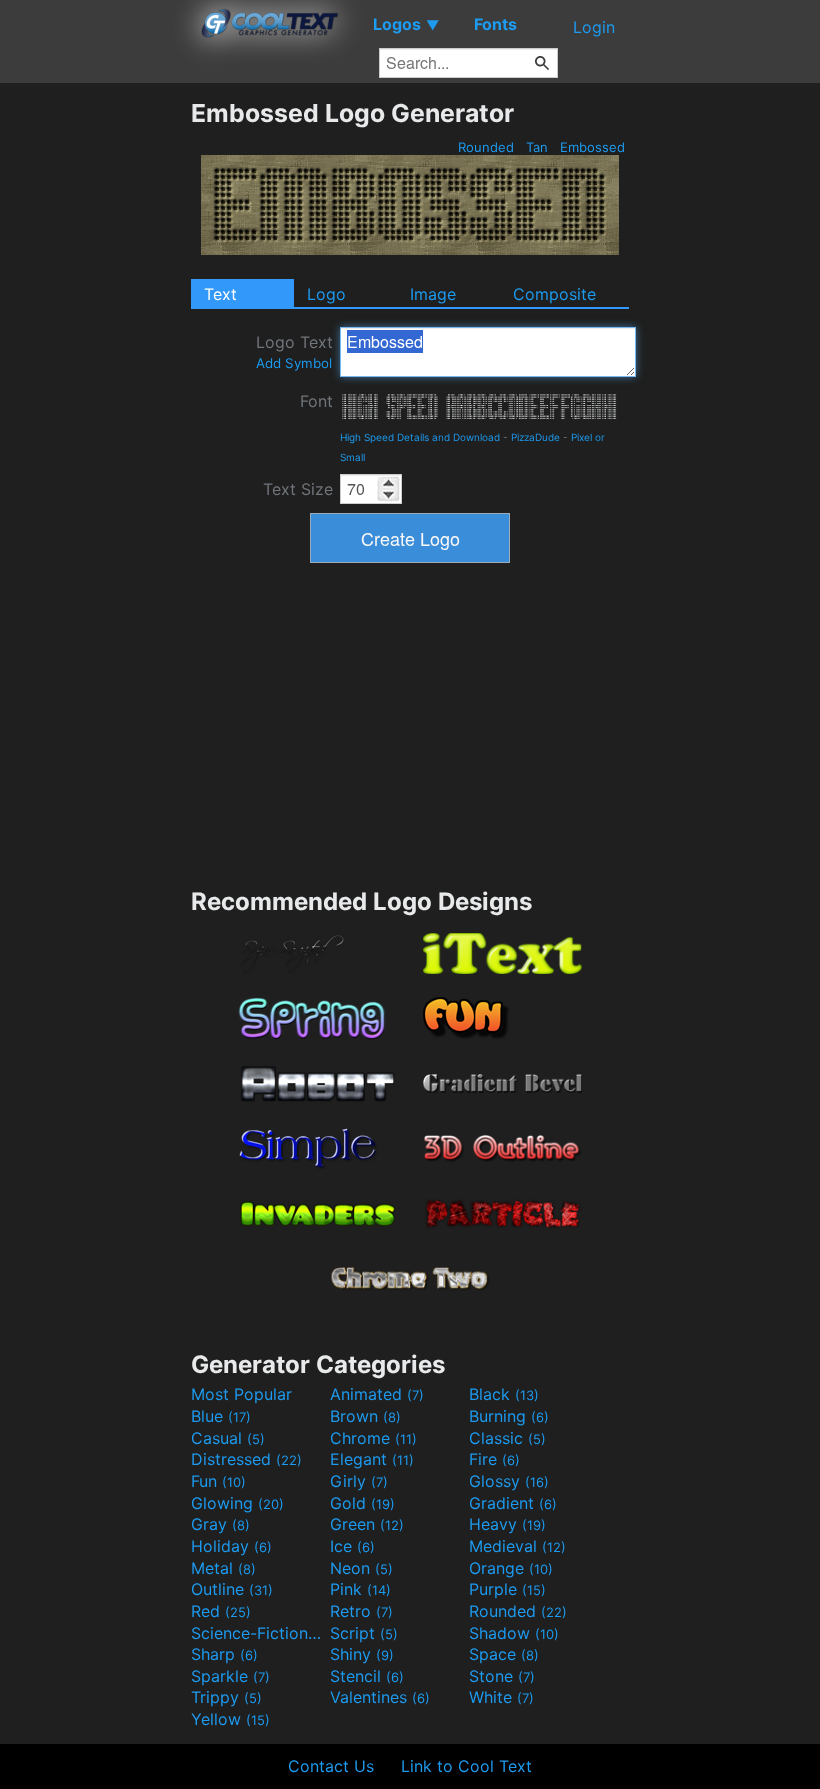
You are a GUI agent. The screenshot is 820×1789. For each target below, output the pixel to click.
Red (221, 1611)
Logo (326, 294)
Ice (352, 1546)
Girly (359, 1481)
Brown (365, 1416)
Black (504, 1394)
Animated (377, 1394)
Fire (494, 1459)
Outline (232, 1589)
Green (367, 1524)
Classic (507, 1438)
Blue (221, 1416)
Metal (223, 1568)
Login (594, 27)
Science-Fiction (258, 1633)
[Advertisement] (95, 398)
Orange (511, 1568)
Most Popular (241, 1394)
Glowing (237, 1503)
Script (364, 1633)
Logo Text (294, 351)
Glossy (509, 1481)
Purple (507, 1589)
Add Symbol (294, 363)
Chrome (373, 1438)
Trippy (226, 1697)
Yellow (230, 1719)
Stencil (367, 1676)
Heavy (507, 1524)
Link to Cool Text (466, 1766)
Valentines (380, 1697)
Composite (554, 294)
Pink (360, 1589)
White (501, 1697)
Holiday (231, 1546)
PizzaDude (535, 437)
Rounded (486, 147)
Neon (361, 1568)
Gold (362, 1503)
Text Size (298, 489)
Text (220, 294)
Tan (537, 147)
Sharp (224, 1654)
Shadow (514, 1633)
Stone (502, 1676)
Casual (228, 1438)
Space (504, 1654)
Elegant (372, 1459)
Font (316, 401)
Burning (509, 1416)
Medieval (517, 1546)
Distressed (246, 1459)
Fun (218, 1481)
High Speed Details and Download (420, 437)
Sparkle (230, 1676)
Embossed (592, 147)
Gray (220, 1524)
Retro (361, 1611)
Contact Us (331, 1766)
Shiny (362, 1654)
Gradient (513, 1503)
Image (433, 294)
